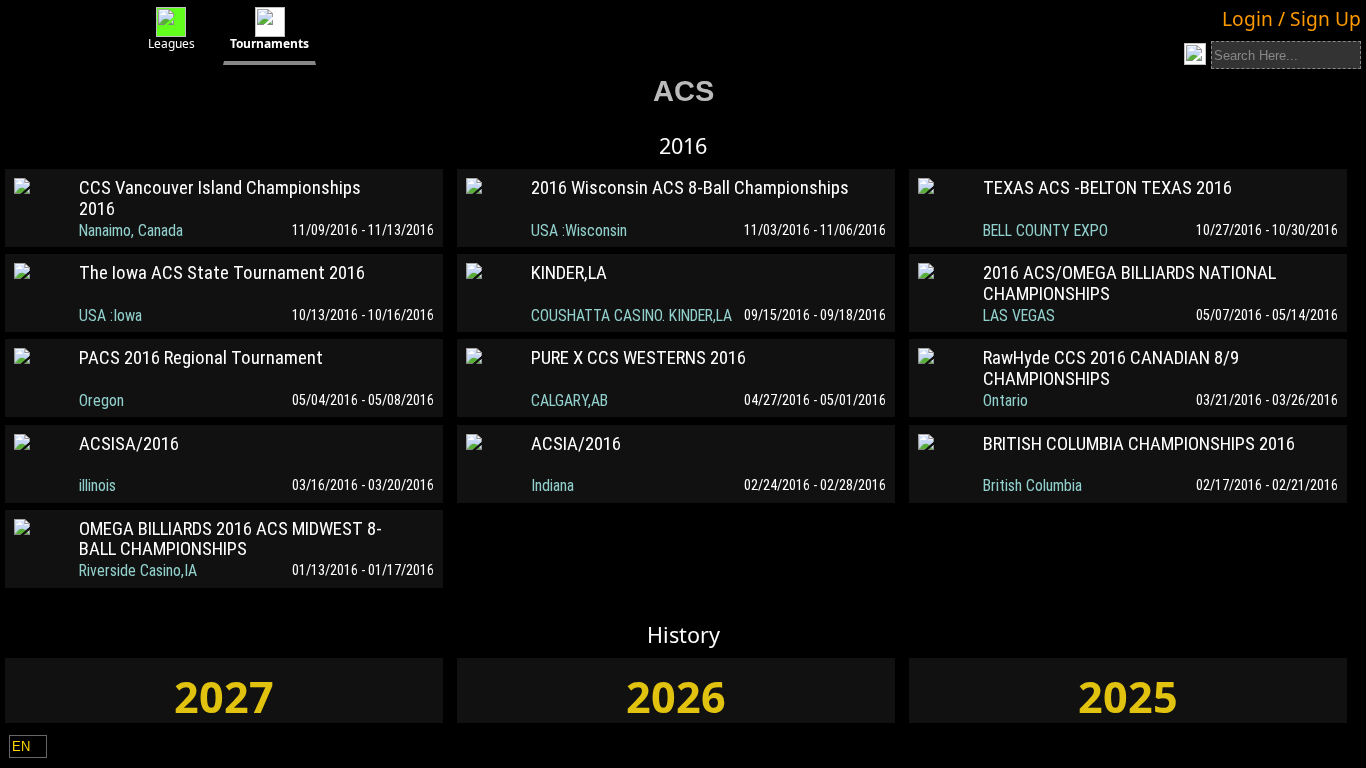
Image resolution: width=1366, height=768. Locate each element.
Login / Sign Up (1291, 18)
